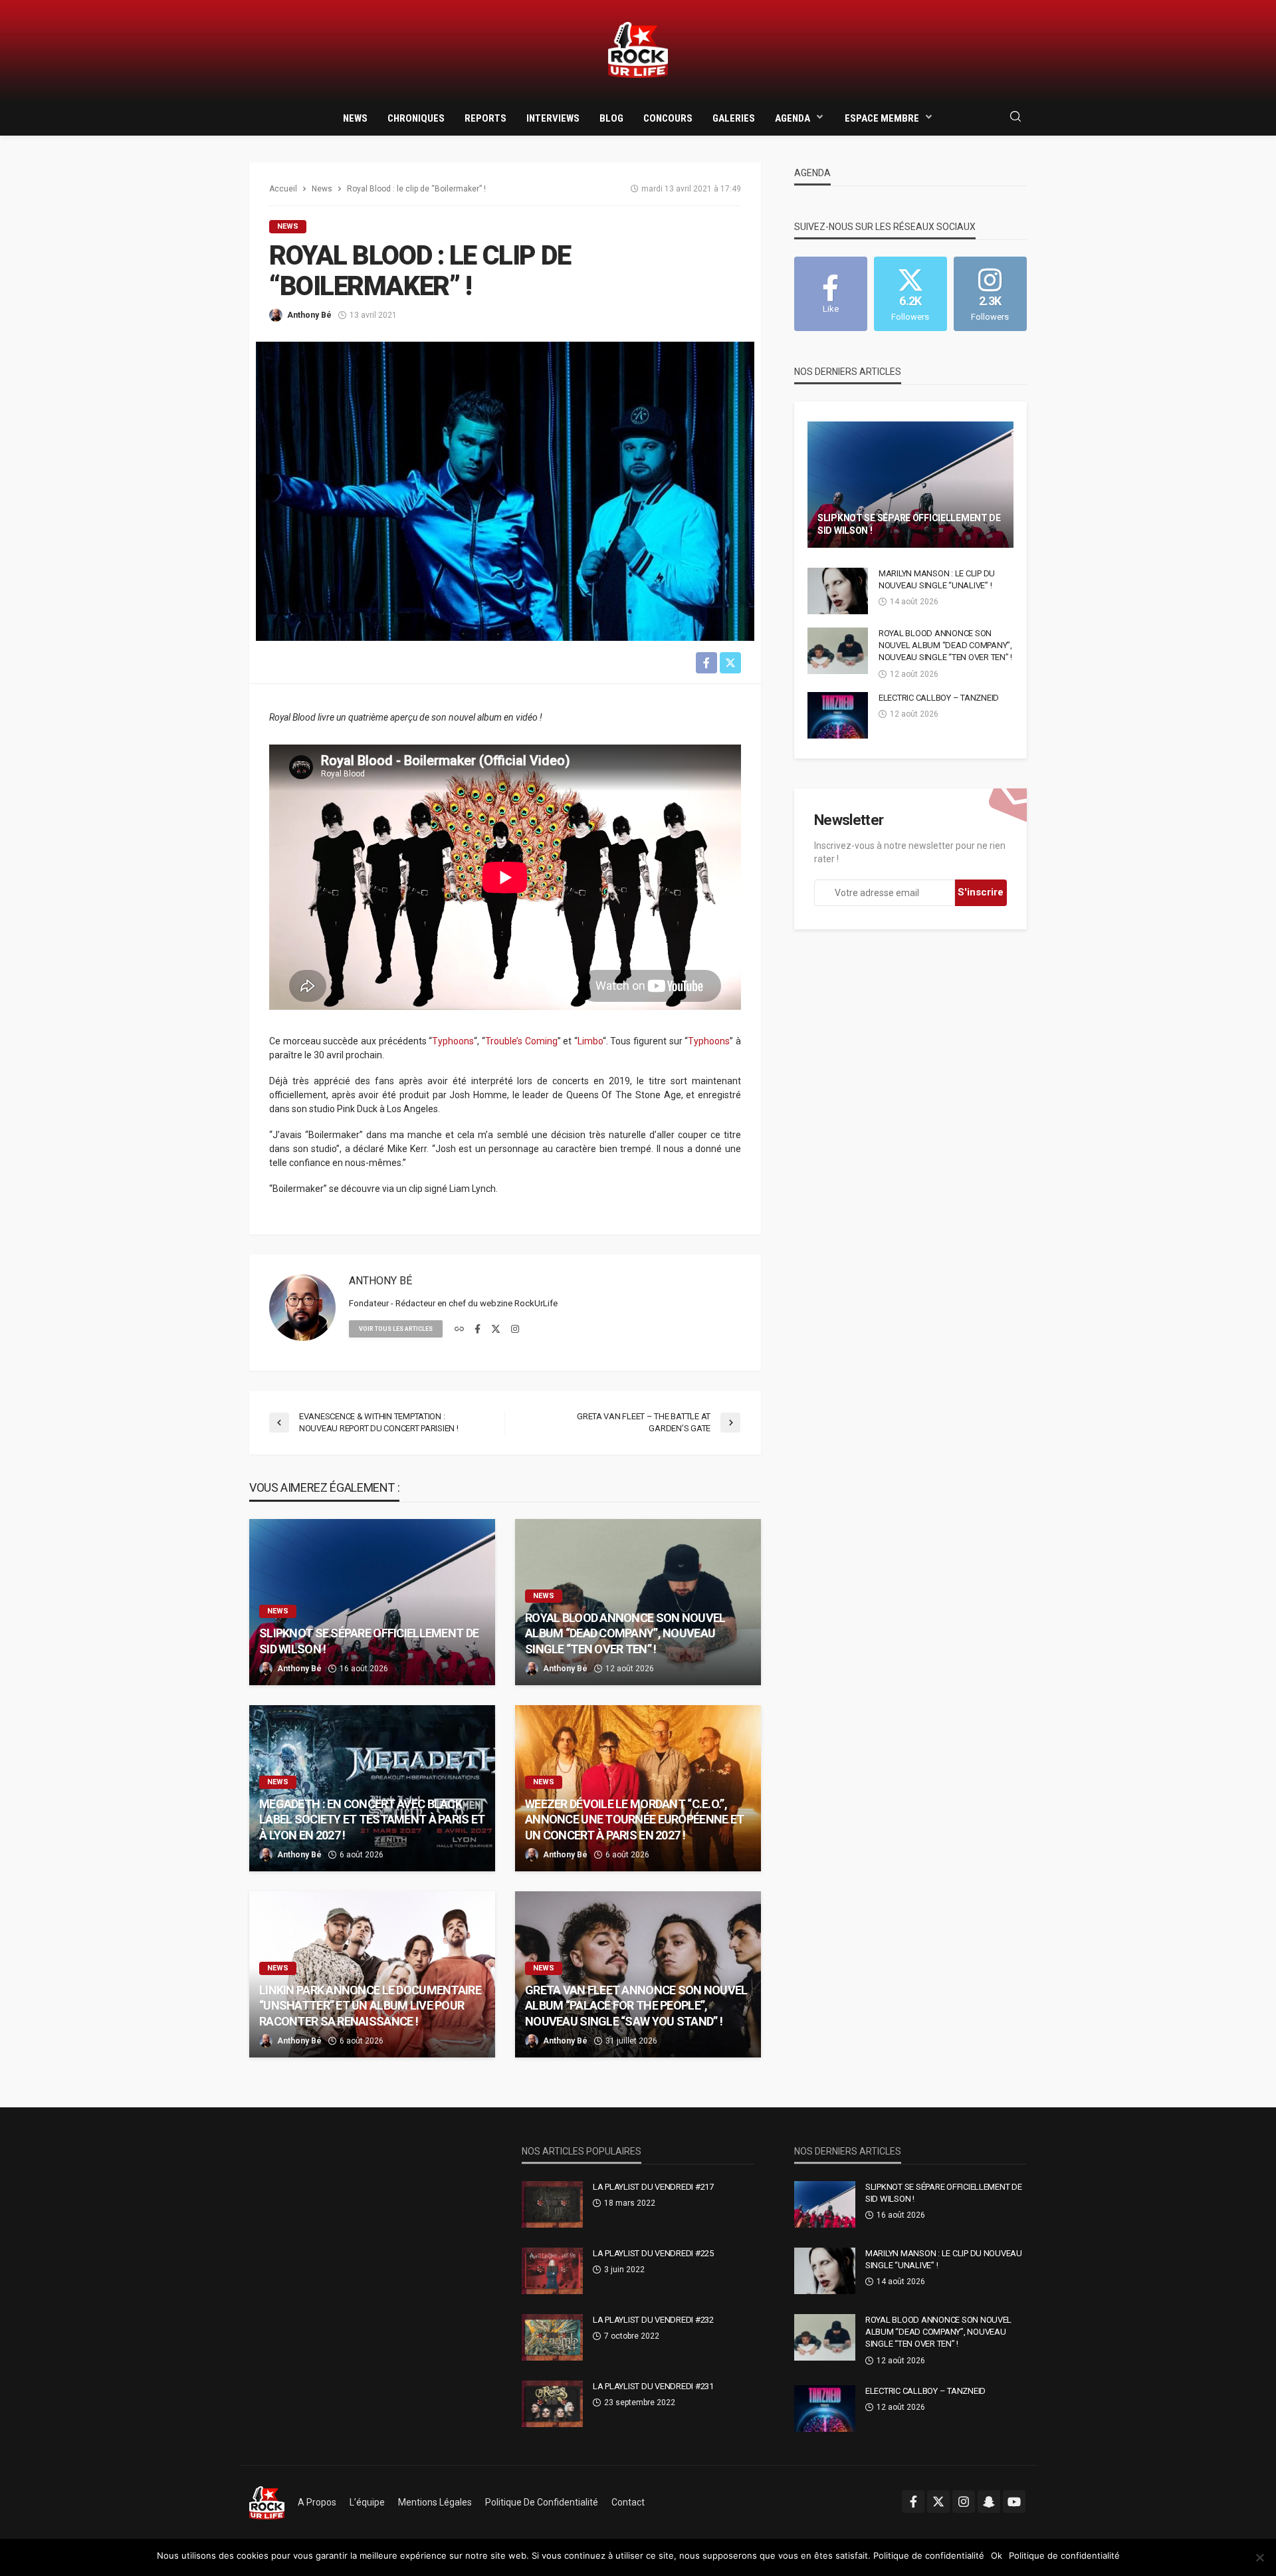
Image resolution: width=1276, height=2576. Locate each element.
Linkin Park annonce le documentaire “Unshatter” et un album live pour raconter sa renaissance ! (370, 2006)
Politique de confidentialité (542, 2502)
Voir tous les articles (396, 1329)
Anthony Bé (309, 315)
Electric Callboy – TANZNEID (939, 698)
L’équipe (367, 2502)
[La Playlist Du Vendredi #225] (552, 2271)
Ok (997, 2555)
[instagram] (515, 1330)
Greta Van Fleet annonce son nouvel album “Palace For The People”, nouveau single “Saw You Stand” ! (636, 2006)
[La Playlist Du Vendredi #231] (552, 2404)
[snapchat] (989, 2502)
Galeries (734, 118)
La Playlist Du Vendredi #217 (653, 2187)
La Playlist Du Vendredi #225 (653, 2253)
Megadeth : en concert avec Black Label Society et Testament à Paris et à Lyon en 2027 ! (372, 1819)
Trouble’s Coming (521, 1041)
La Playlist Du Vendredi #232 (653, 2320)
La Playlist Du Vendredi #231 (653, 2386)
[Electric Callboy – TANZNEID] (838, 715)
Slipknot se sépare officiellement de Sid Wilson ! (369, 1641)
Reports (485, 118)
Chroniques (416, 118)
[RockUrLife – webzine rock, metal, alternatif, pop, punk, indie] (267, 2502)
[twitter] (496, 1330)
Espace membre (882, 118)
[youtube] (1014, 2502)
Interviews (553, 118)
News (355, 118)
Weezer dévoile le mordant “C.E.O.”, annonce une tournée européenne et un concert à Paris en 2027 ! (634, 1819)
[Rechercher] (1015, 117)
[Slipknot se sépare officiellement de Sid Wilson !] (372, 1602)
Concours (668, 118)
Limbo (590, 1041)
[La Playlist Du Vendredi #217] (552, 2204)
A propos (317, 2502)
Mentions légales (435, 2502)
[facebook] (478, 1330)
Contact (628, 2502)
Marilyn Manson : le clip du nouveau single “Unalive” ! (937, 579)
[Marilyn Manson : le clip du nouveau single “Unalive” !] (838, 591)
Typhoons (453, 1041)
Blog (611, 118)
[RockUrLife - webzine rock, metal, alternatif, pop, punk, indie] (638, 50)
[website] (459, 1330)
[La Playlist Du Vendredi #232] (552, 2337)
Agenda (793, 118)
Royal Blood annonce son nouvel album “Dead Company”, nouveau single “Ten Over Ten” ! (625, 1633)
